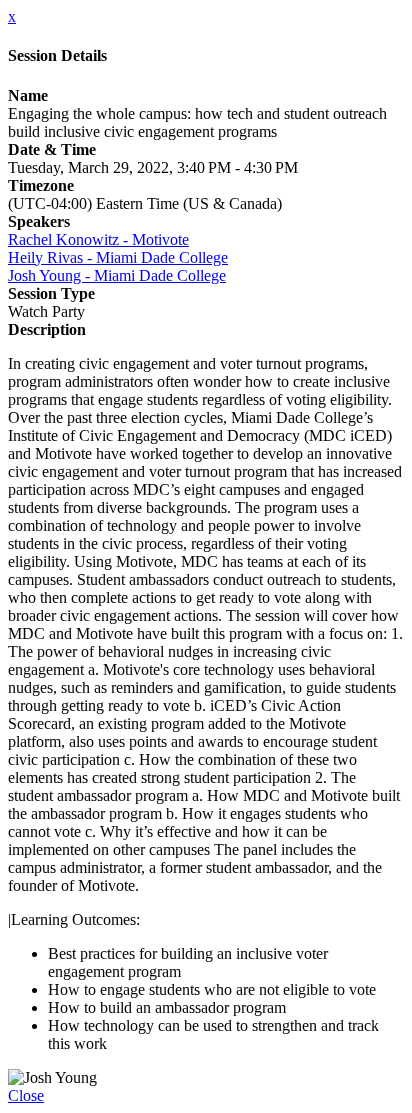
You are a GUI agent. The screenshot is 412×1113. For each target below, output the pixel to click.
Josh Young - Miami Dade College (117, 275)
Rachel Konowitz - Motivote (98, 239)
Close (26, 1095)
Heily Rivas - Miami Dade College (118, 257)
